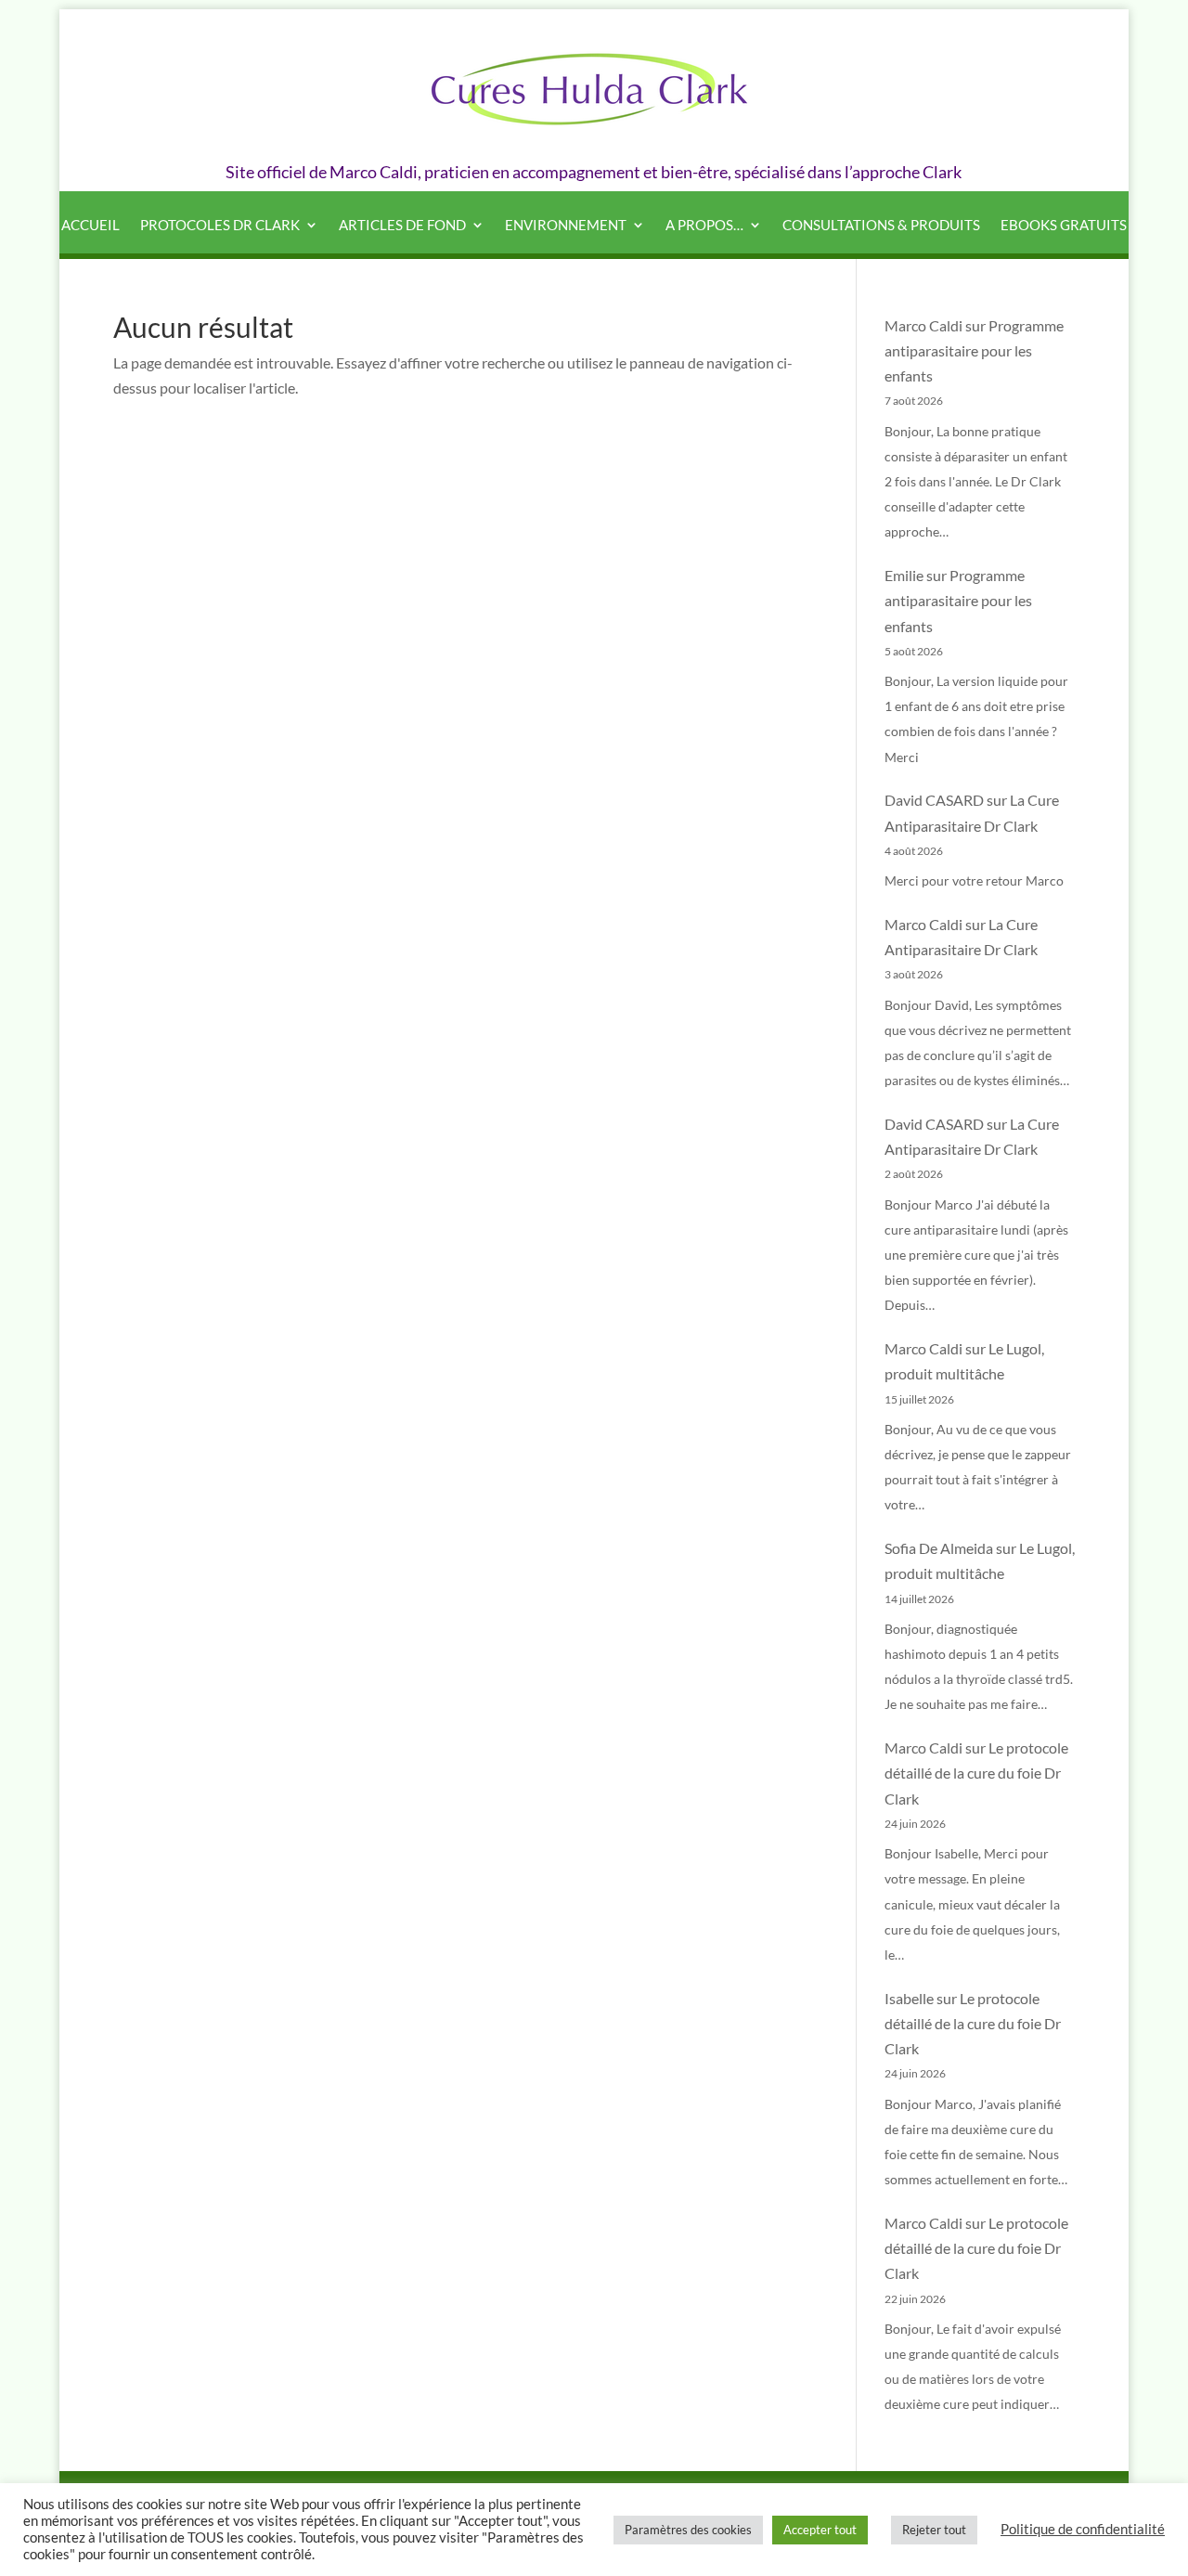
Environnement (566, 226)
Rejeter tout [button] (934, 2530)
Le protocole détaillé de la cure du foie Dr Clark (976, 1773)
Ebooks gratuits (1064, 226)
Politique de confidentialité (1083, 2529)
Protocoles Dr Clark (220, 226)
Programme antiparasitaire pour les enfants (974, 350)
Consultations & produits (881, 226)
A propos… (704, 226)
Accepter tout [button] (820, 2530)
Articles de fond (402, 226)
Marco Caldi (923, 325)
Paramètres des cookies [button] (688, 2530)
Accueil (90, 226)
